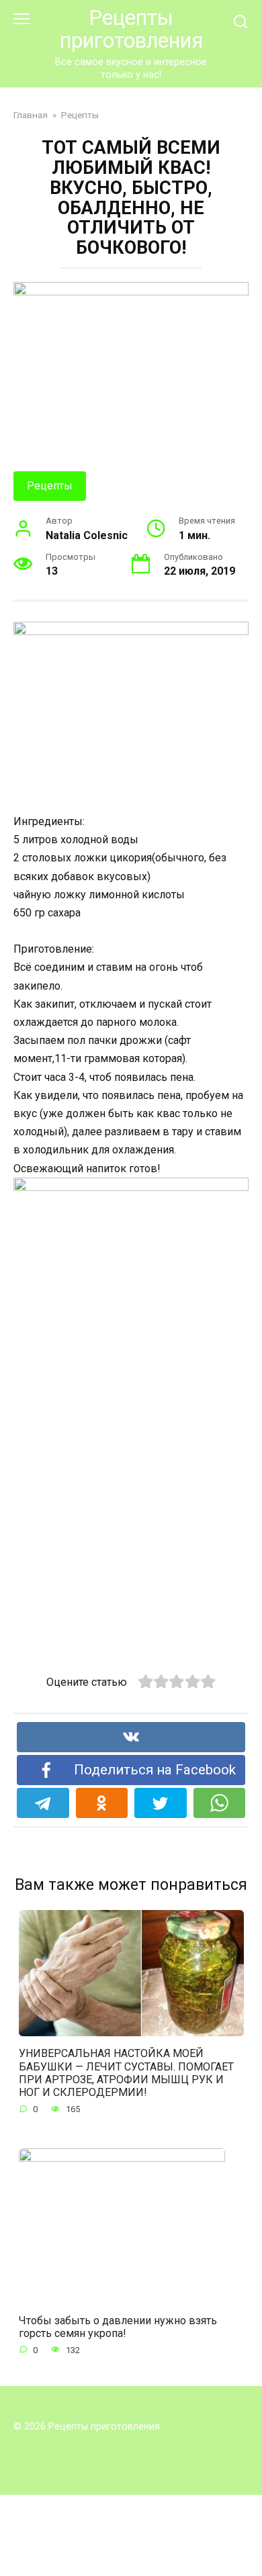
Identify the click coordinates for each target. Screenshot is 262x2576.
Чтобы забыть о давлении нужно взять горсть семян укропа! (118, 2326)
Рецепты (50, 486)
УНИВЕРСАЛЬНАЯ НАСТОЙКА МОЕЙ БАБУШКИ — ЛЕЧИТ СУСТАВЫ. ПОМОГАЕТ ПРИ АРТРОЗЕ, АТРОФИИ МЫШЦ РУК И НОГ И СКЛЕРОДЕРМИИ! (126, 2073)
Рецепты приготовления (131, 29)
